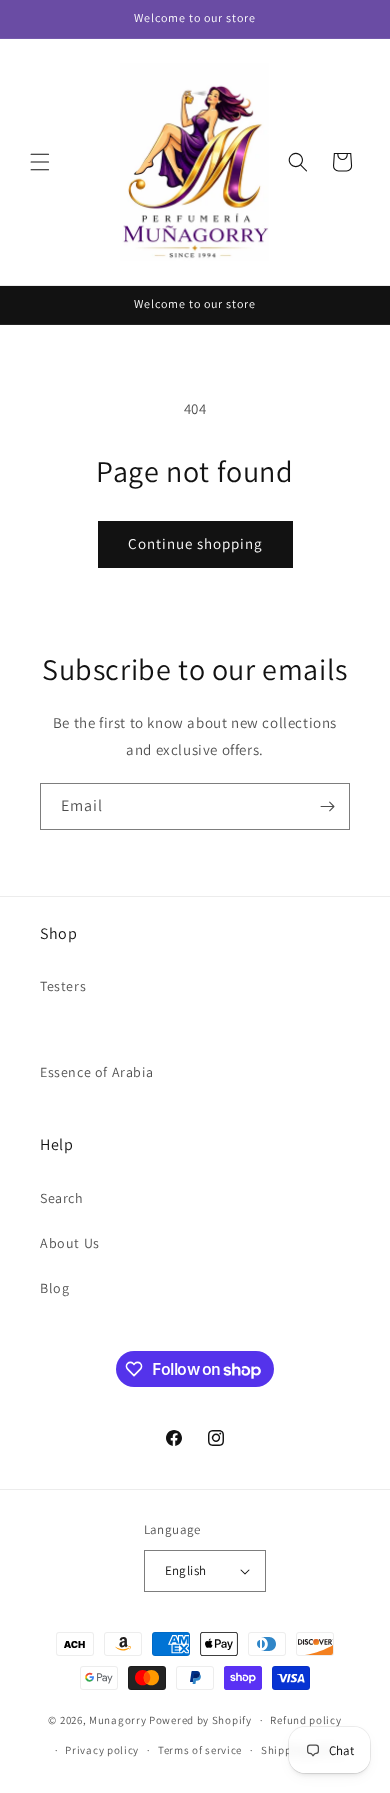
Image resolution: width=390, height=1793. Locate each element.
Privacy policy (102, 1750)
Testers (63, 986)
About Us (70, 1243)
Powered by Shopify (200, 1720)
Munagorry (117, 1720)
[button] (40, 162)
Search (62, 1198)
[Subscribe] (327, 806)
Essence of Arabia (96, 1072)
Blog (54, 1288)
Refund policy (305, 1720)
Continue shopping (195, 543)
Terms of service (200, 1750)
